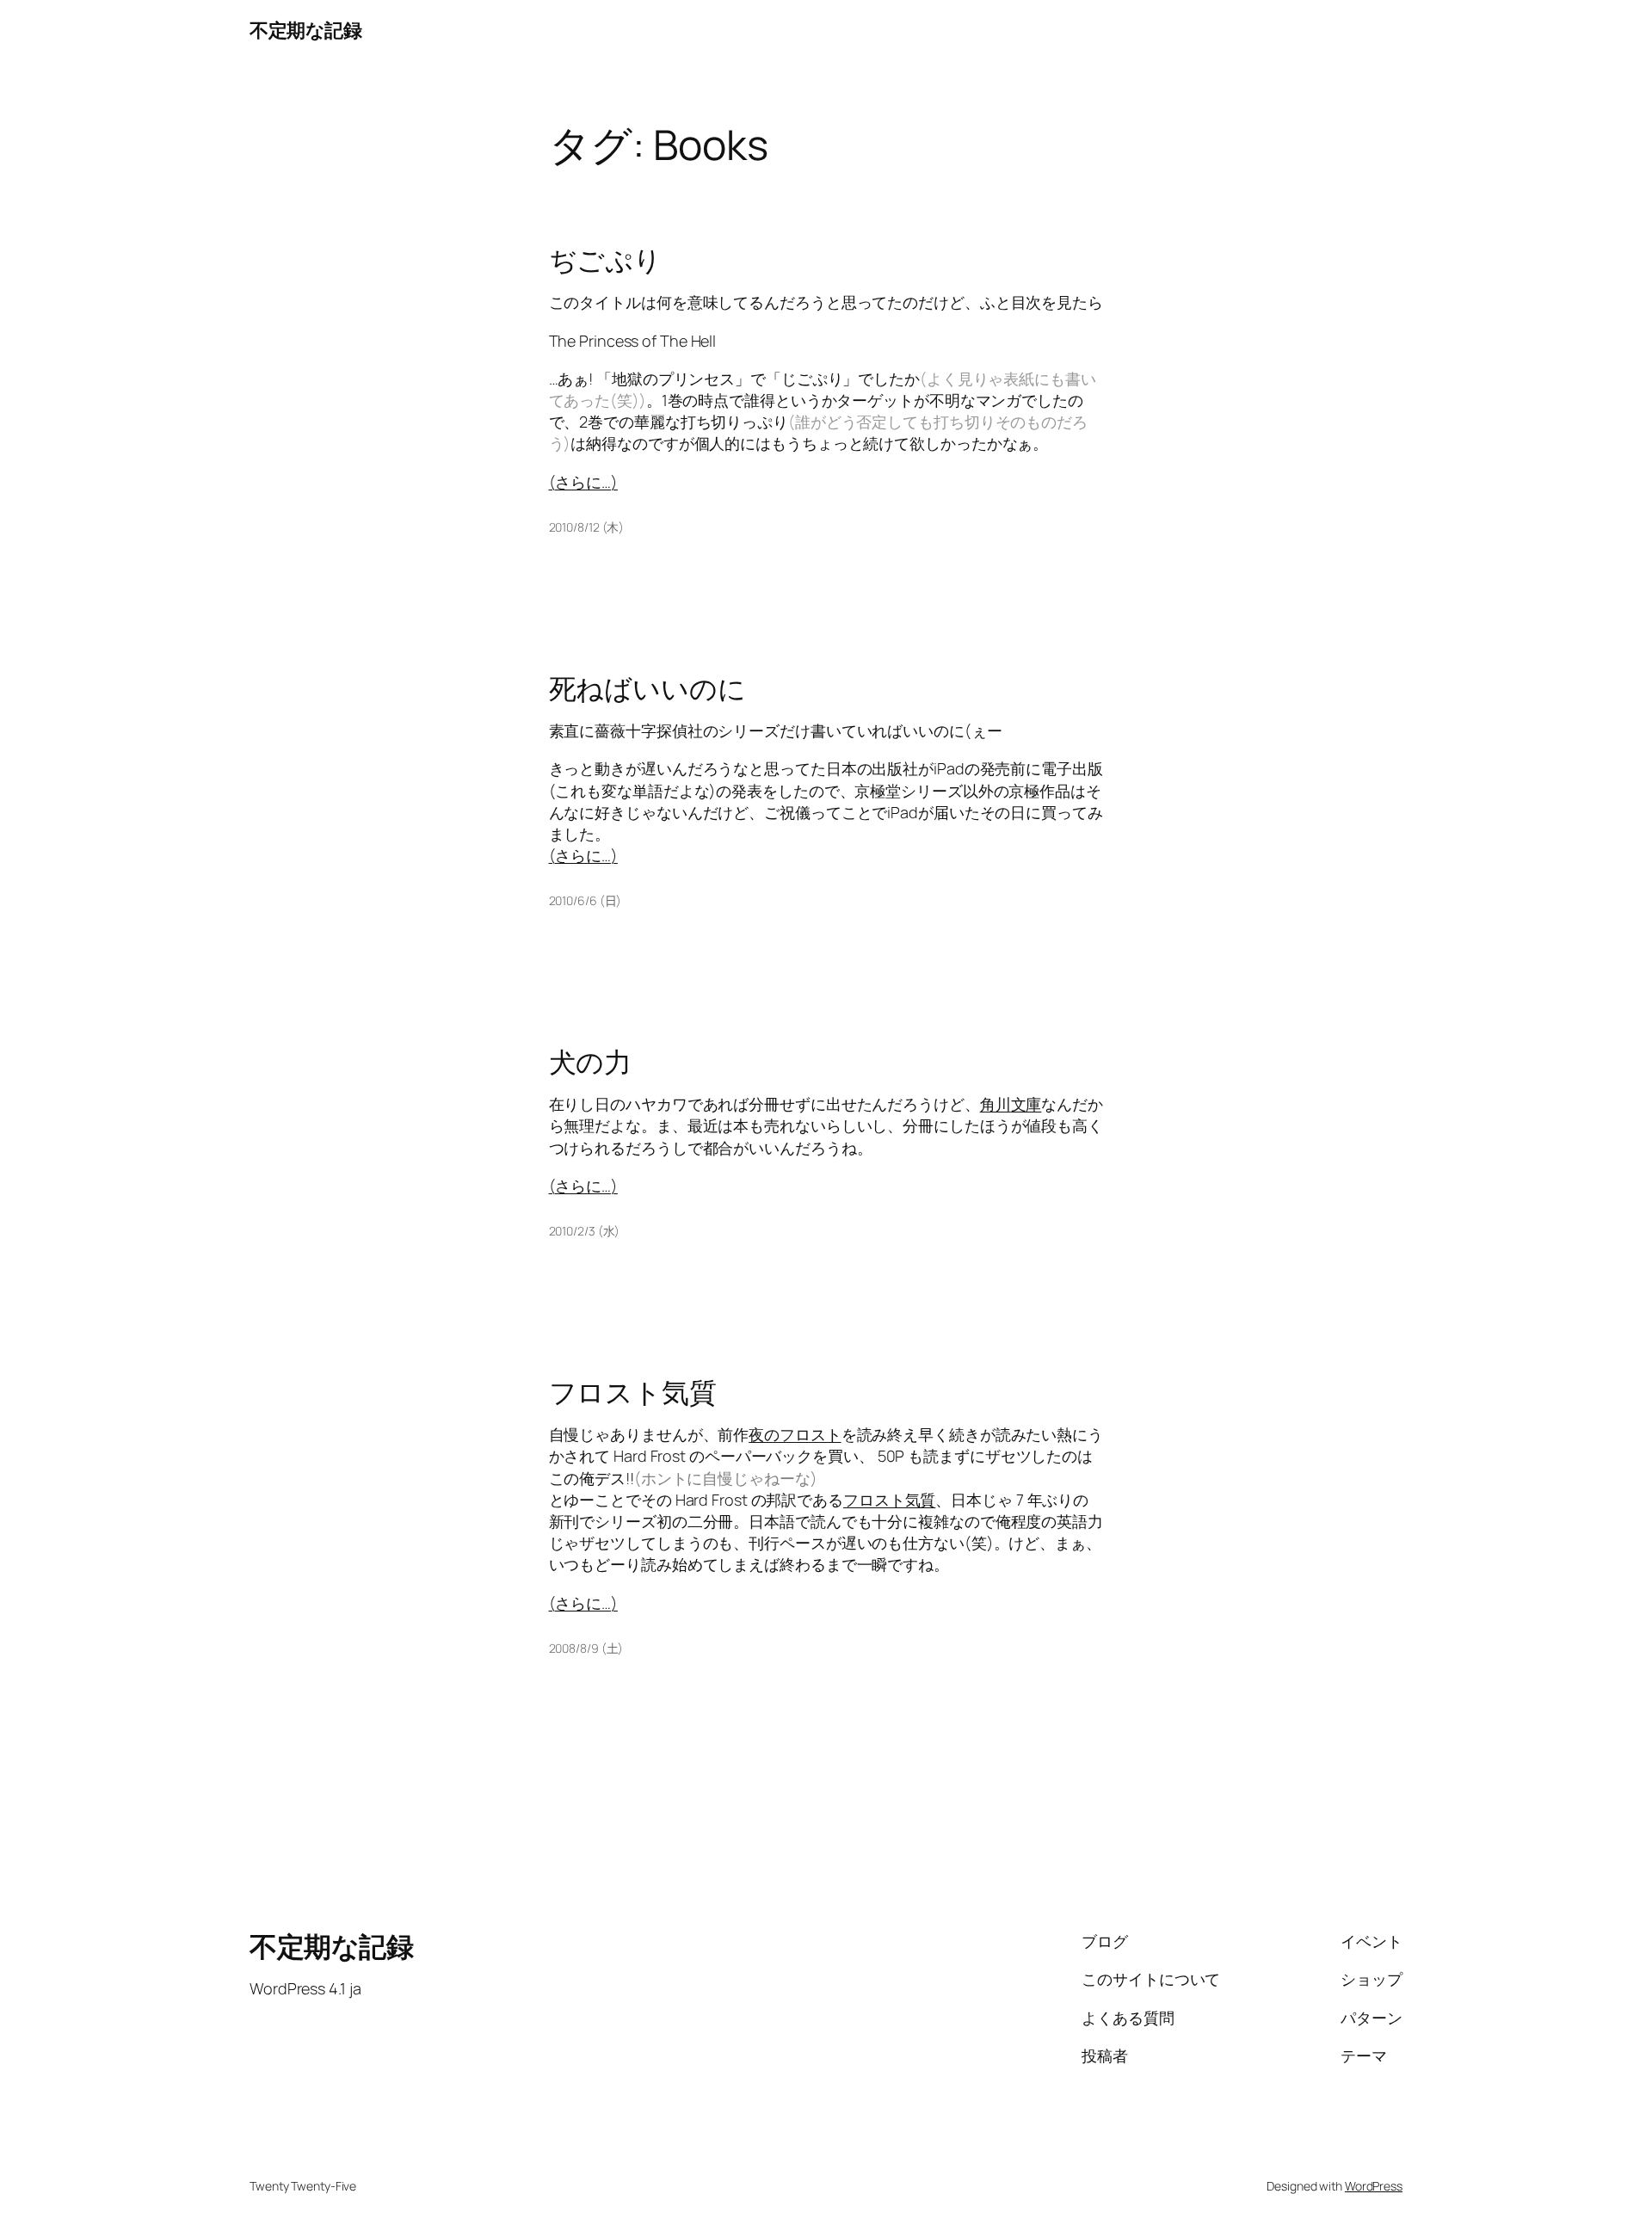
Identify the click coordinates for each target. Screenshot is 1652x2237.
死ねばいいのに (647, 688)
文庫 (1026, 1104)
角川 (996, 1104)
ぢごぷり (606, 260)
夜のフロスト (795, 1434)
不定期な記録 (305, 30)
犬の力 (591, 1062)
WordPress (1374, 2186)
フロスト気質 (633, 1392)
